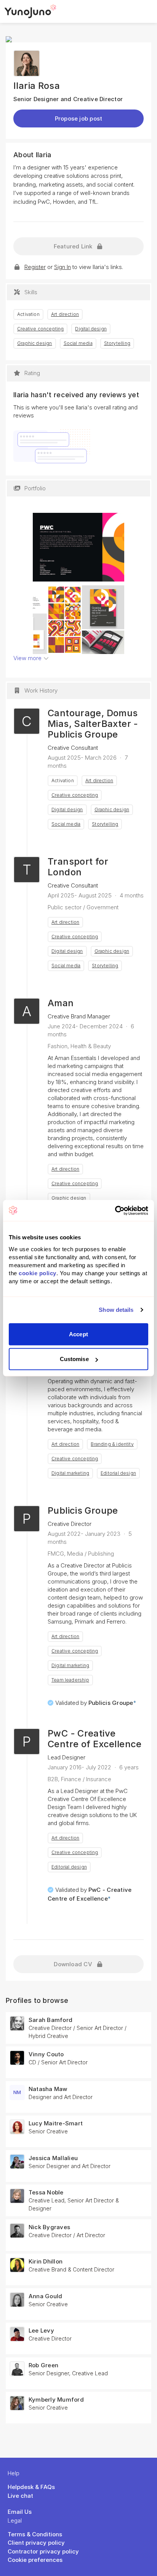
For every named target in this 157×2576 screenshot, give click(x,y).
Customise (74, 1359)
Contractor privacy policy (43, 2551)
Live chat (20, 2496)
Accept (78, 1334)
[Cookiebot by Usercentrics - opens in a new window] (115, 1210)
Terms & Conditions (35, 2534)
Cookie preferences (35, 2560)
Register (35, 267)
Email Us (20, 2512)
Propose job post (79, 118)
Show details (116, 1310)
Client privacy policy (36, 2543)
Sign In (62, 267)
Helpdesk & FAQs (31, 2487)
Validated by (96, 1703)
